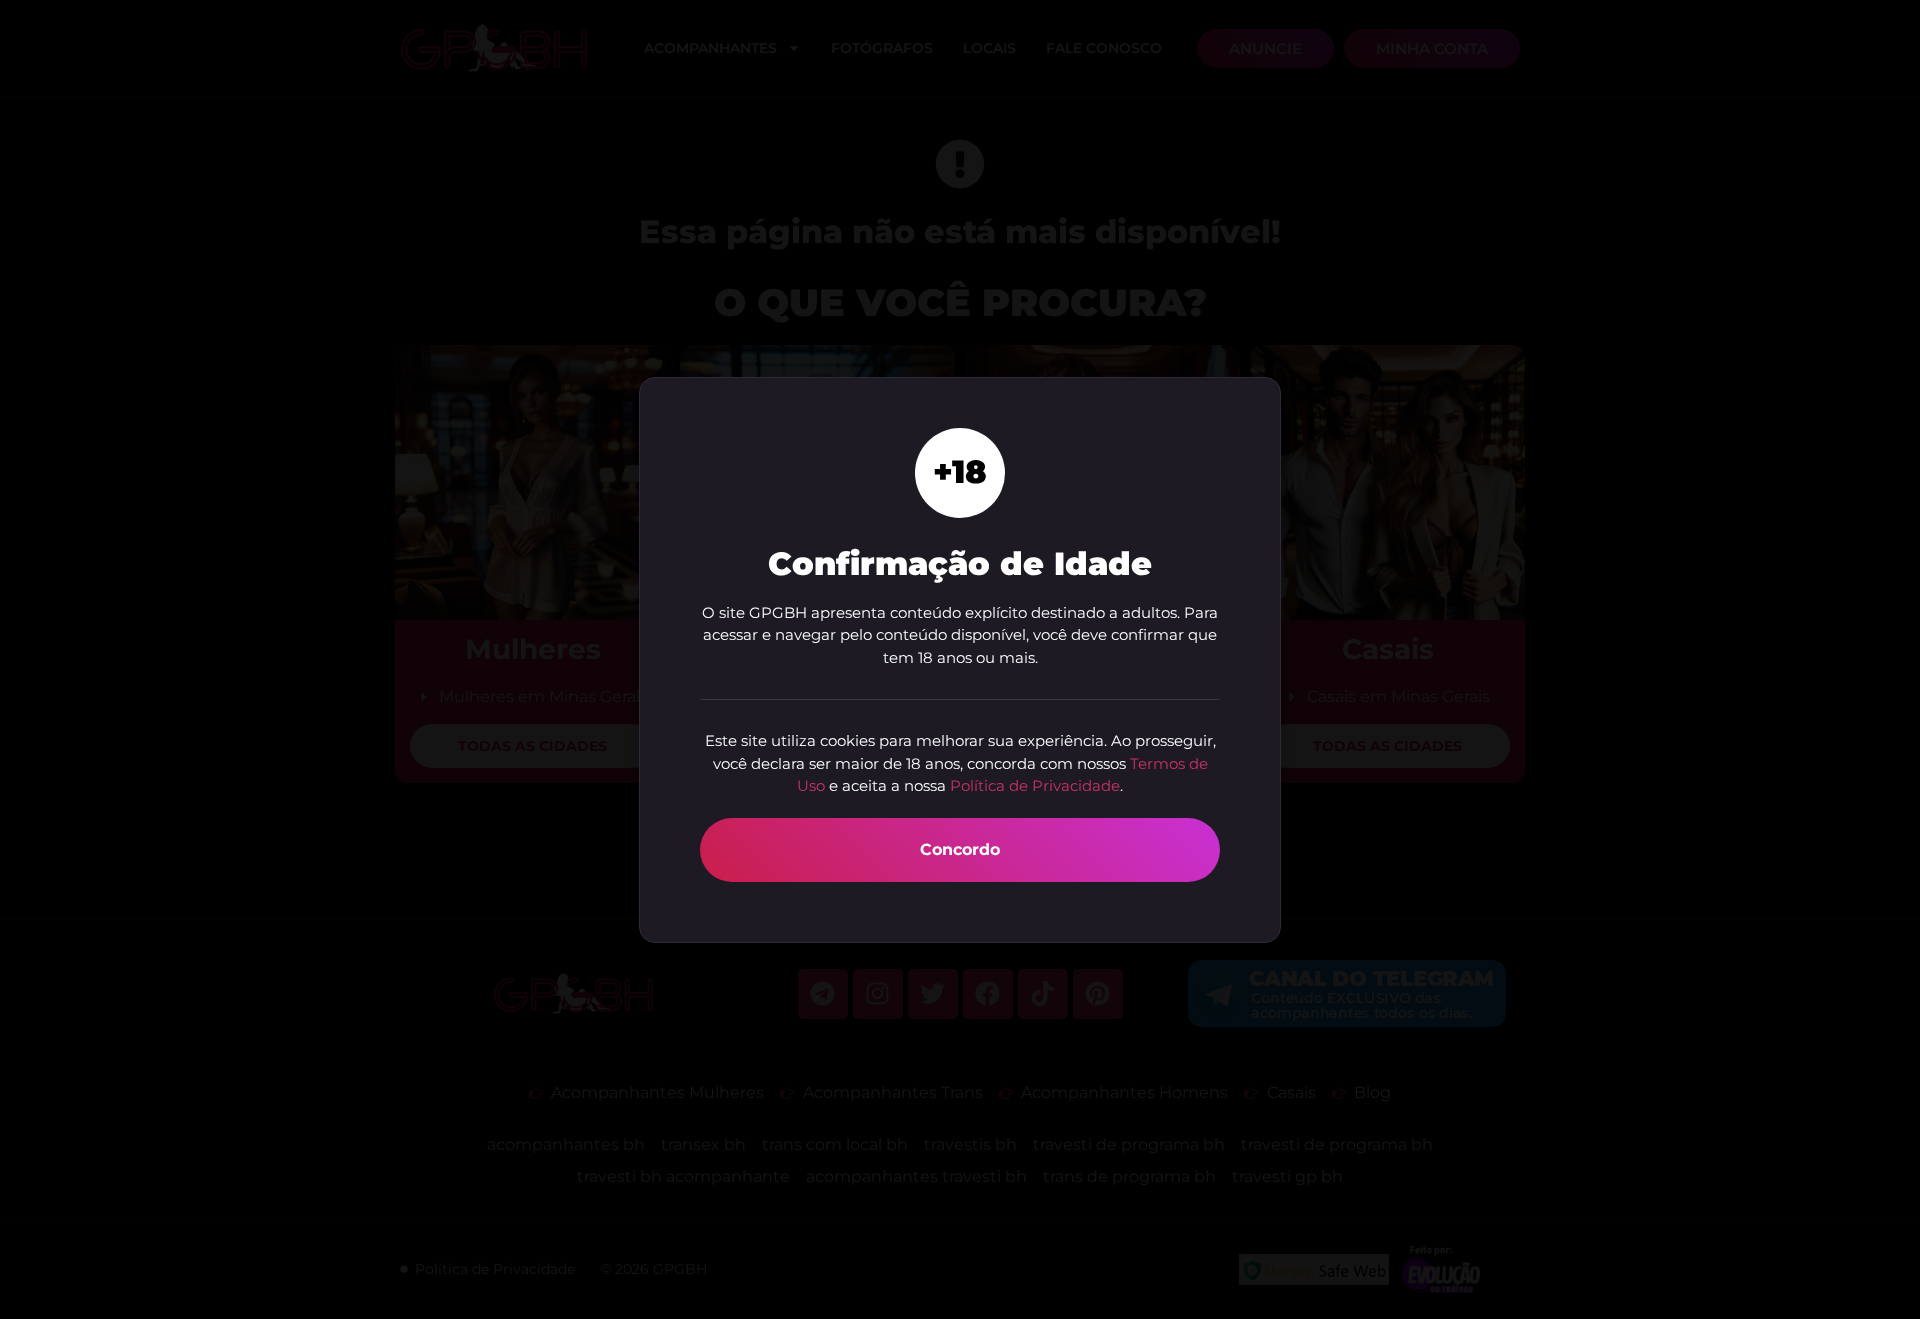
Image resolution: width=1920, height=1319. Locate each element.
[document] (960, 659)
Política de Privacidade (1035, 785)
